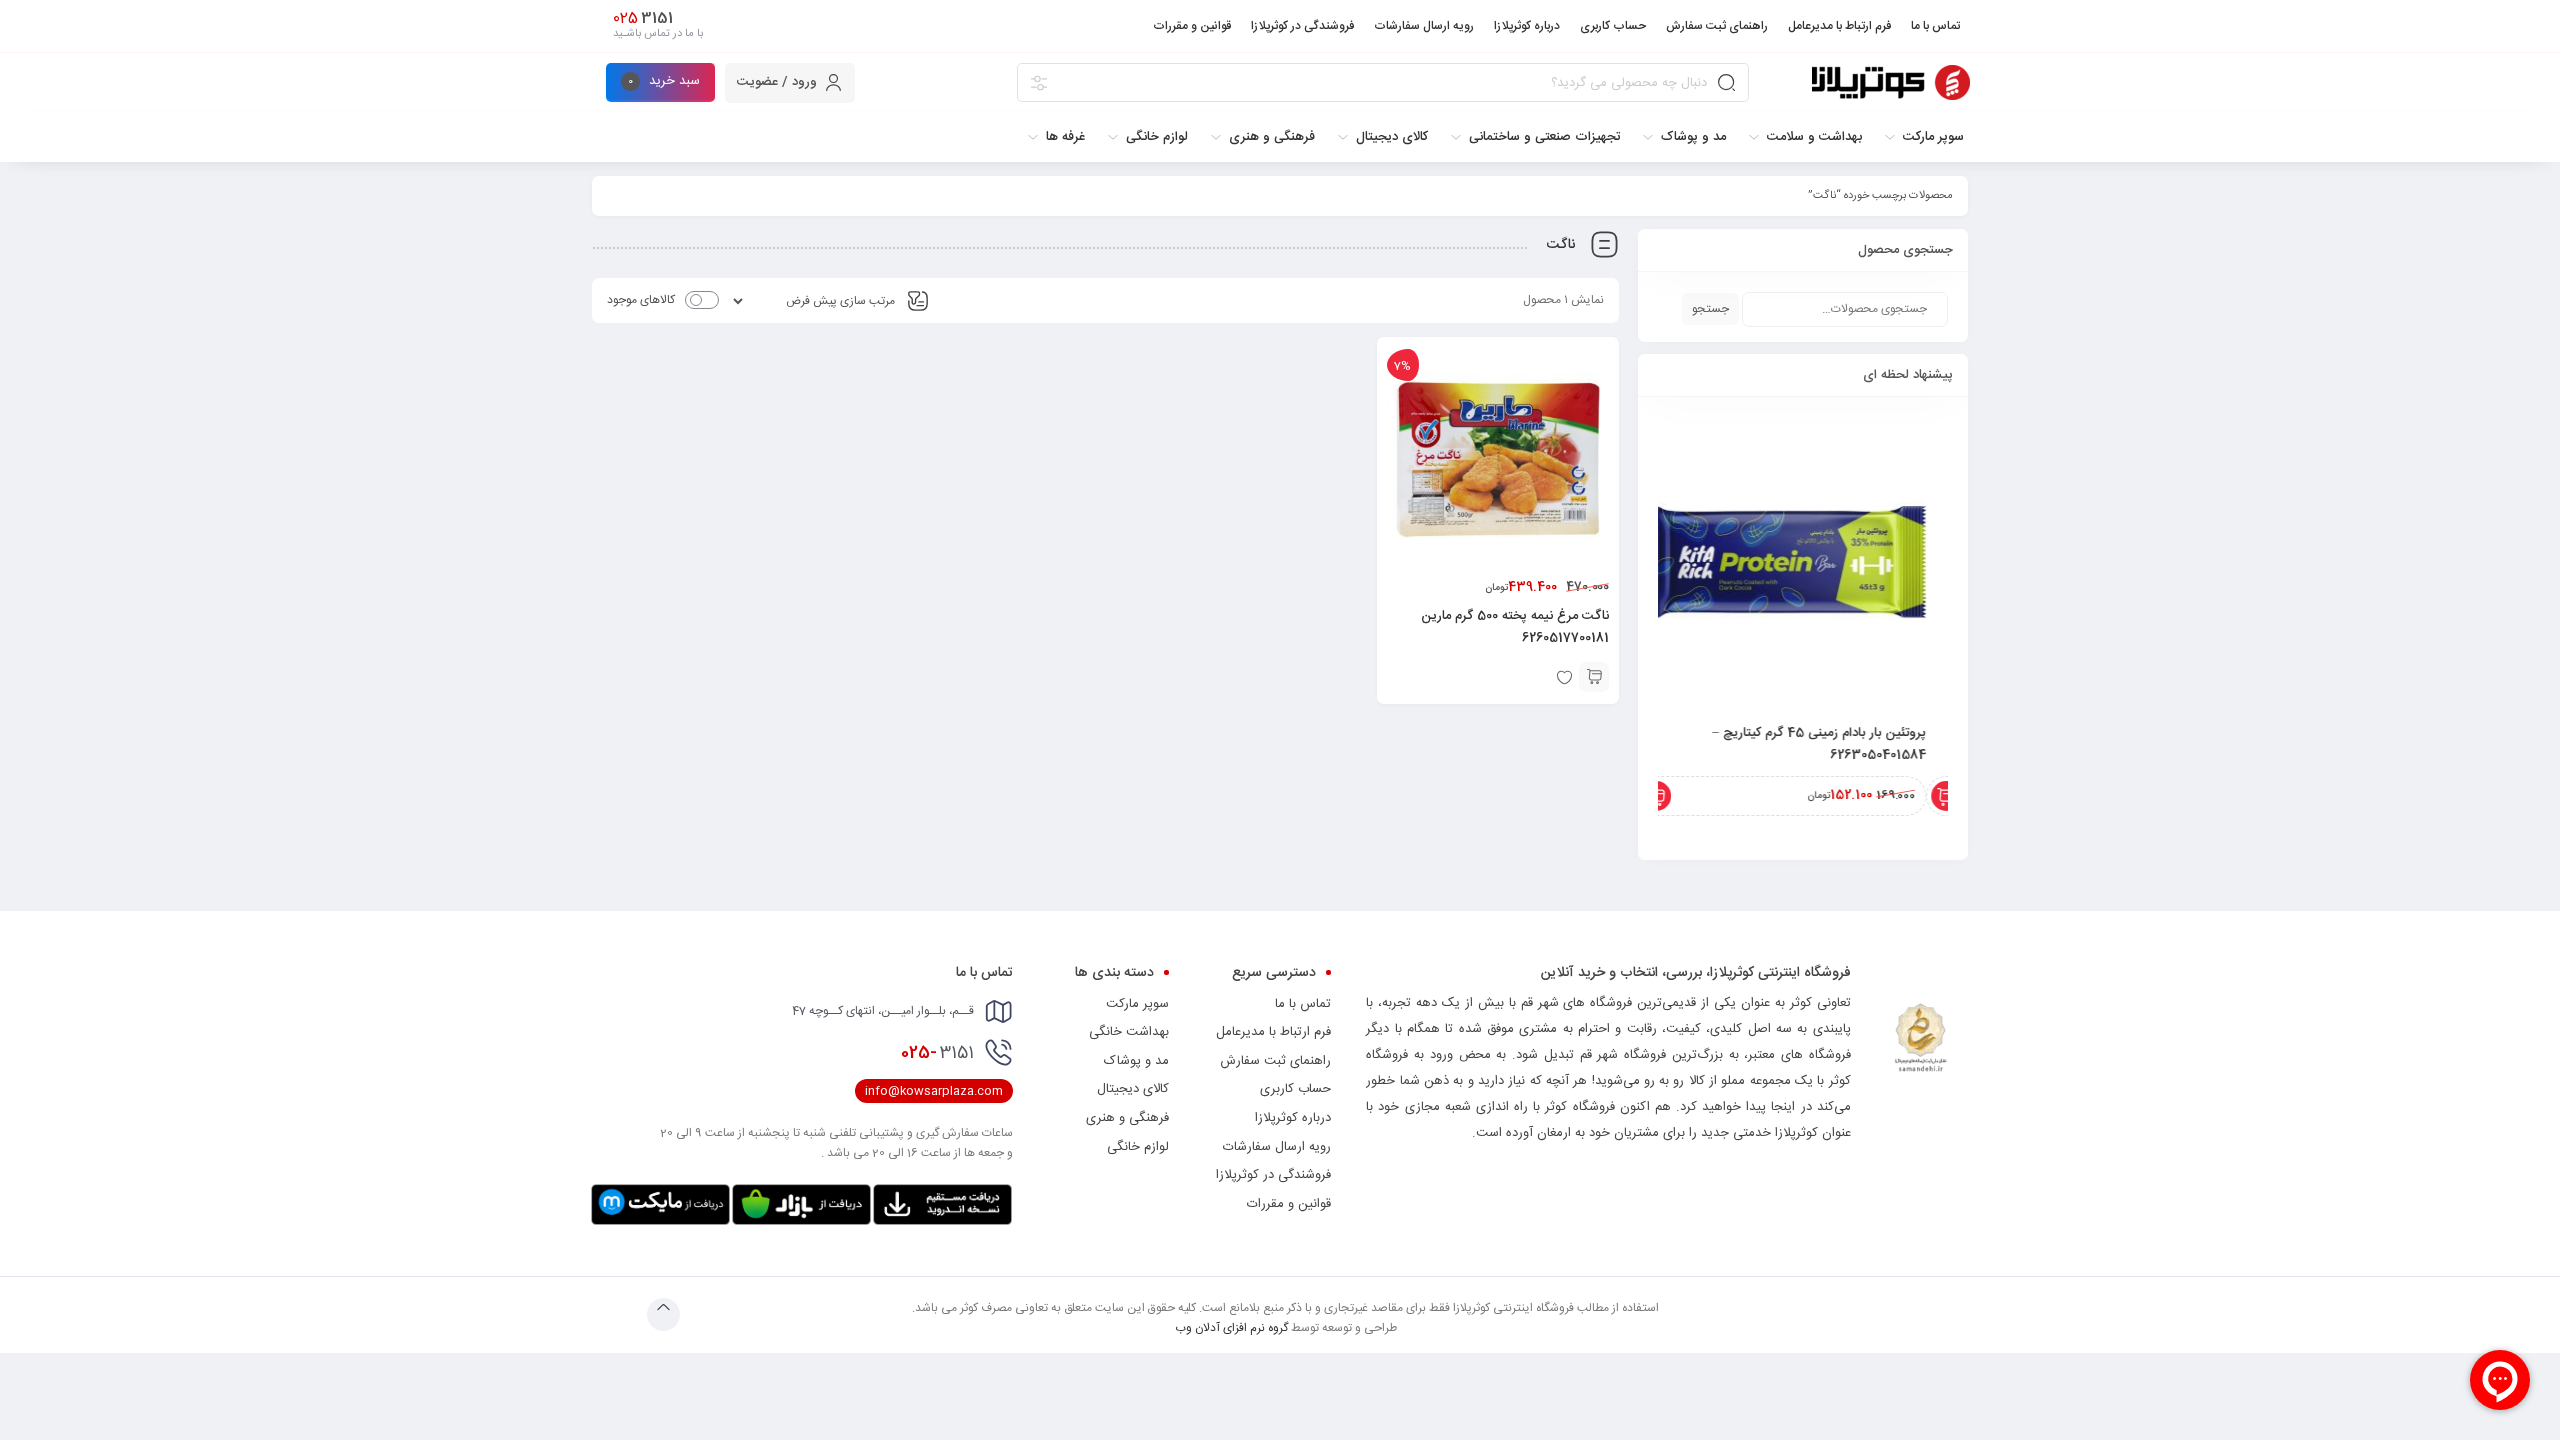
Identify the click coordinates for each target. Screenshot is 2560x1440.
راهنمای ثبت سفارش (1275, 1061)
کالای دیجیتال (1133, 1089)
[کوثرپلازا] (1891, 82)
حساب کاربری (1295, 1089)
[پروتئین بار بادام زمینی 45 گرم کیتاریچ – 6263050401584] (1803, 562)
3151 (937, 1053)
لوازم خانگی (1138, 1147)
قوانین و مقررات (1289, 1204)
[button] (1594, 677)
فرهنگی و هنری (1127, 1118)
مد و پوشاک (1136, 1061)
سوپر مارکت (1137, 1004)
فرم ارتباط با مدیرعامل (1273, 1032)
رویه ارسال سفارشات (1277, 1147)
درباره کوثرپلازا (1293, 1118)
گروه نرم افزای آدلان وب (1231, 1328)
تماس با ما (1303, 1004)
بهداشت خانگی (1129, 1032)
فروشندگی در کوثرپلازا (1273, 1175)
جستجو (1710, 309)
